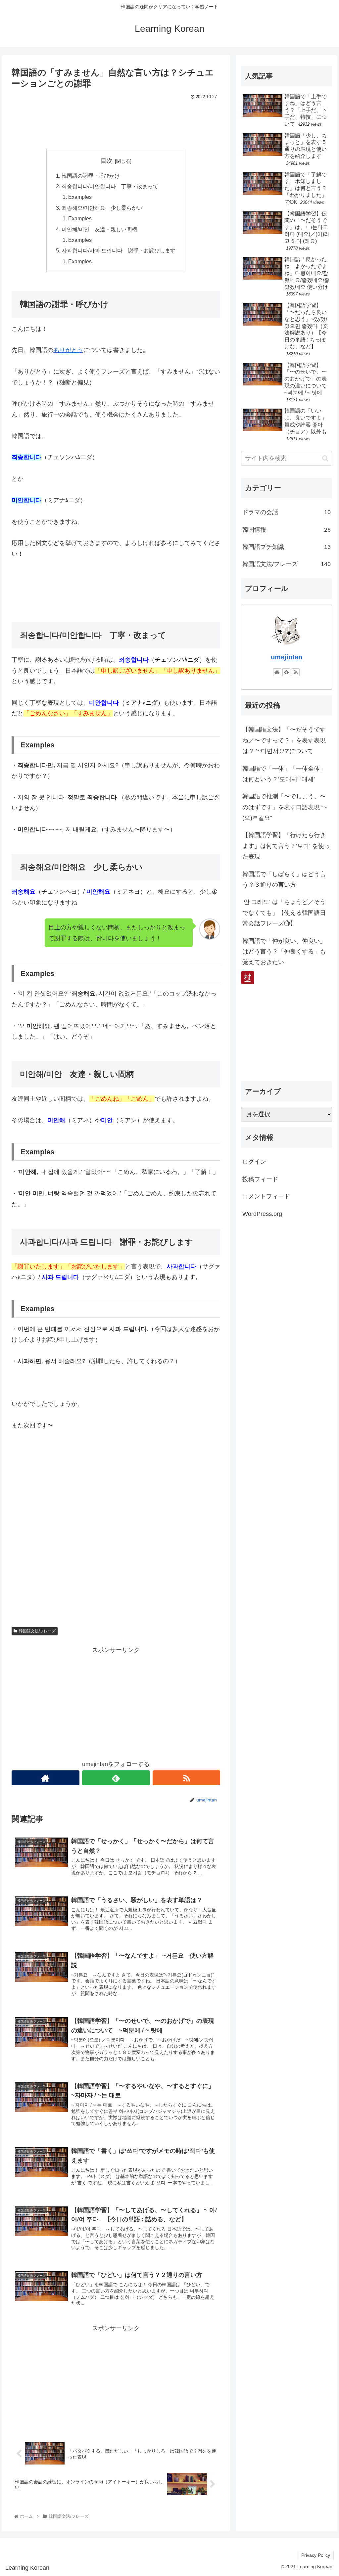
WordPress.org (262, 1214)
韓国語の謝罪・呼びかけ (91, 176)
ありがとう (68, 350)
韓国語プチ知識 (286, 547)
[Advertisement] (116, 122)
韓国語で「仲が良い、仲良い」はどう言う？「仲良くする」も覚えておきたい (284, 952)
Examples (80, 197)
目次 (107, 161)
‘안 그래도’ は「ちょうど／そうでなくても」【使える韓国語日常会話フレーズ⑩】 (284, 913)
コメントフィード (266, 1196)
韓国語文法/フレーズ (37, 1631)
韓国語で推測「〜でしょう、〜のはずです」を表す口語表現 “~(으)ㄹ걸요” (285, 807)
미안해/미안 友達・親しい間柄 (99, 229)
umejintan (287, 657)
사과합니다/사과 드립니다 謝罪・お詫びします (119, 250)
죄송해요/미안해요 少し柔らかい (102, 208)
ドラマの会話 (286, 512)
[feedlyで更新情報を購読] (116, 1778)
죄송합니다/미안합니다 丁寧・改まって (110, 186)
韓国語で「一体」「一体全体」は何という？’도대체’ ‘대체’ (284, 774)
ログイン (254, 1162)
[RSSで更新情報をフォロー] (187, 1778)
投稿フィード (260, 1179)
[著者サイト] (46, 1778)
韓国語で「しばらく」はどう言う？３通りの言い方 (284, 879)
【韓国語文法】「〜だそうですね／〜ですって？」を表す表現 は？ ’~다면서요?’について (284, 740)
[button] (325, 458)
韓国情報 (286, 530)
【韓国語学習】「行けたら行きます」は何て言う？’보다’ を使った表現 (286, 846)
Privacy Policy (316, 2555)
